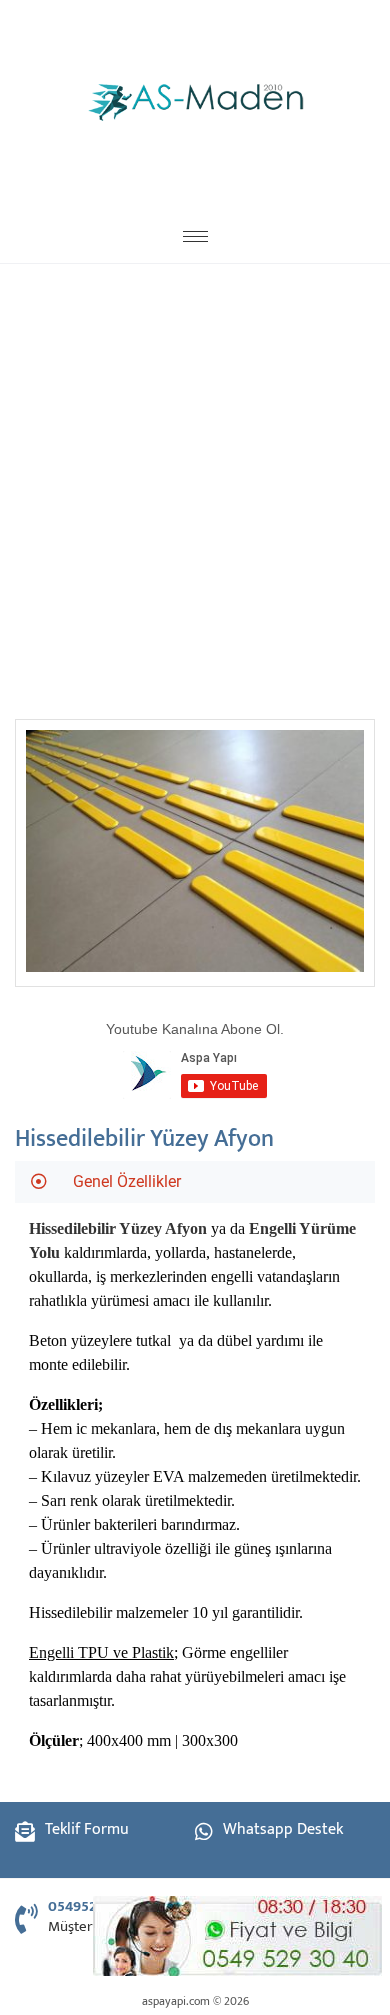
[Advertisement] (195, 484)
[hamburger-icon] (195, 236)
